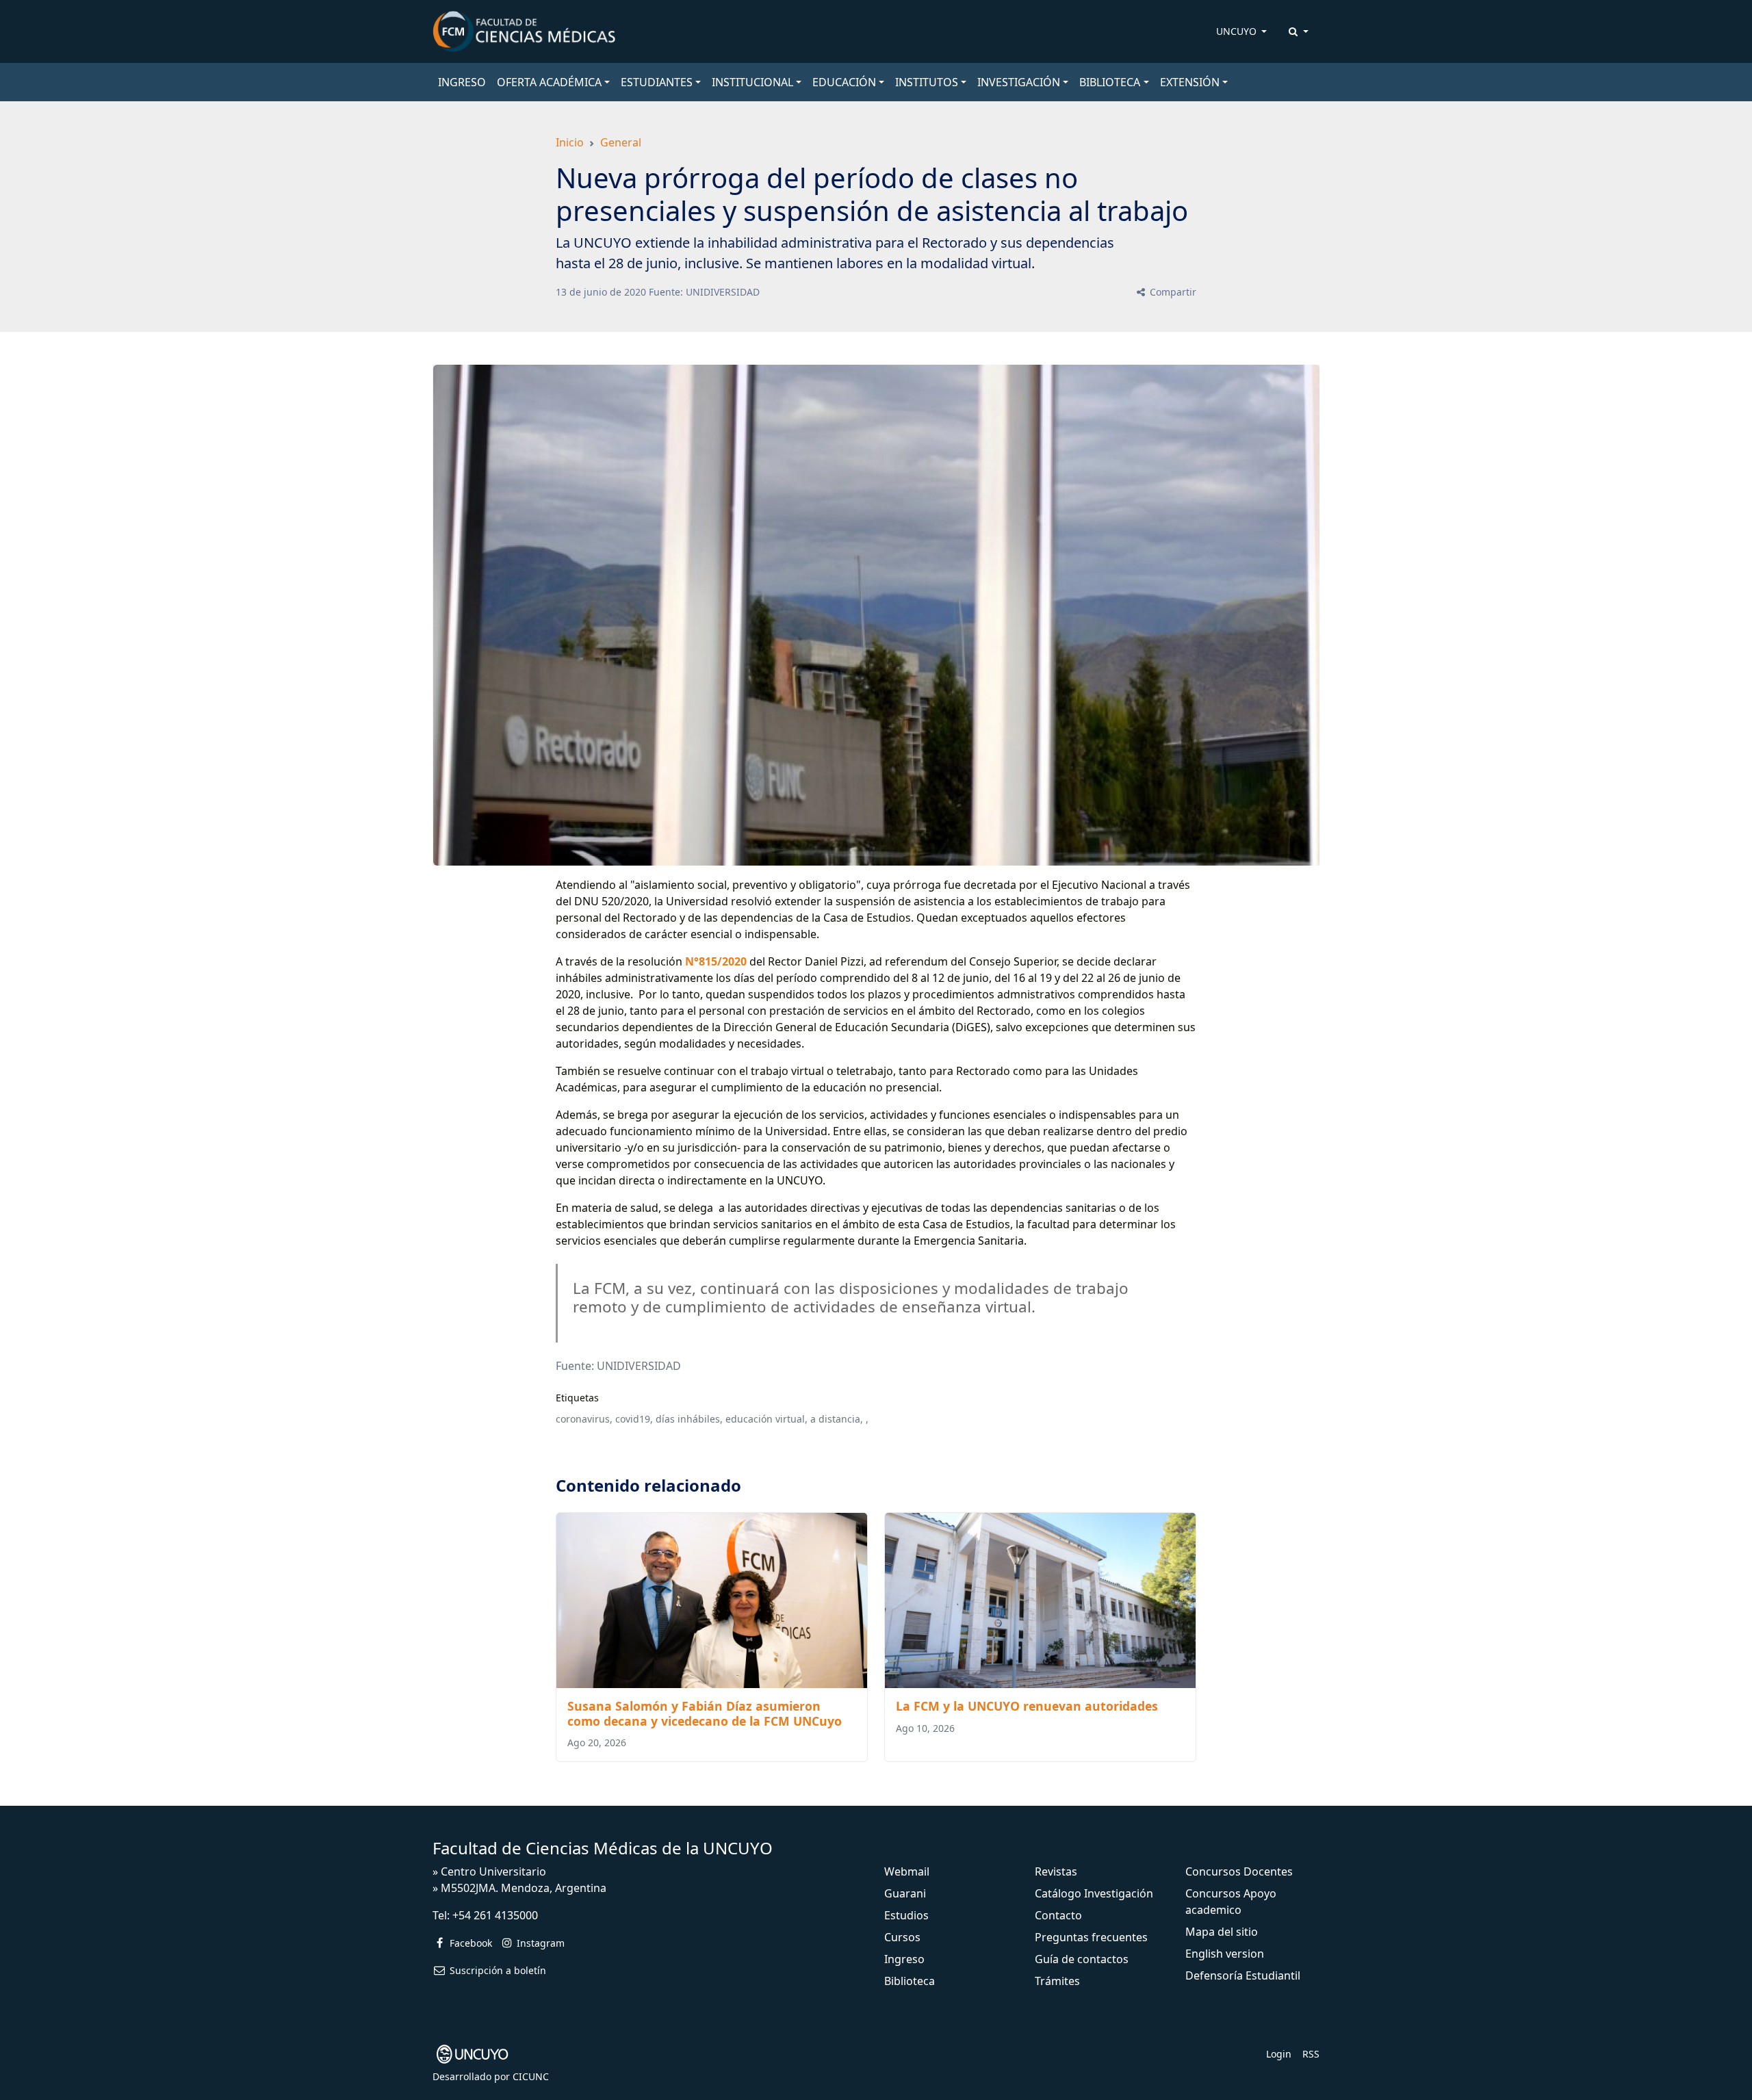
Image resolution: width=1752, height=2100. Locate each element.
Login (1279, 2054)
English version (1225, 1954)
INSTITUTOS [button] (927, 82)
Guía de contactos (1082, 1959)
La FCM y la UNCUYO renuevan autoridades (1027, 1706)
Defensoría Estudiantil (1243, 1975)
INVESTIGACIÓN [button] (1019, 82)
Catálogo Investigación (1094, 1893)
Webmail (907, 1871)
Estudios (906, 1915)
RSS (1311, 2054)
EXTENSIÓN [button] (1190, 82)
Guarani (905, 1893)
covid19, (634, 1419)
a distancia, (837, 1419)
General (621, 142)
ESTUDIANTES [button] (657, 82)
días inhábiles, (689, 1419)
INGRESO (462, 82)
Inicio (570, 142)
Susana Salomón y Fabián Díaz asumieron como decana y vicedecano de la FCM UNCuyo (705, 1713)
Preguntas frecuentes (1091, 1937)
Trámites (1057, 1981)
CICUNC (531, 2076)
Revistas (1056, 1871)
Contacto (1058, 1915)
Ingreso (904, 1959)
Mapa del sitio (1222, 1932)
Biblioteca (910, 1981)
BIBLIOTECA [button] (1110, 82)
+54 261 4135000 (495, 1915)
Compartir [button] (1172, 292)
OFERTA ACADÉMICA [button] (549, 82)
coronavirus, (584, 1419)
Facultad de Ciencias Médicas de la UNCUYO (603, 1848)
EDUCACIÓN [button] (844, 82)
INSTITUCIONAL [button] (752, 82)
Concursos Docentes (1239, 1871)
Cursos (902, 1937)
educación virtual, (766, 1419)
